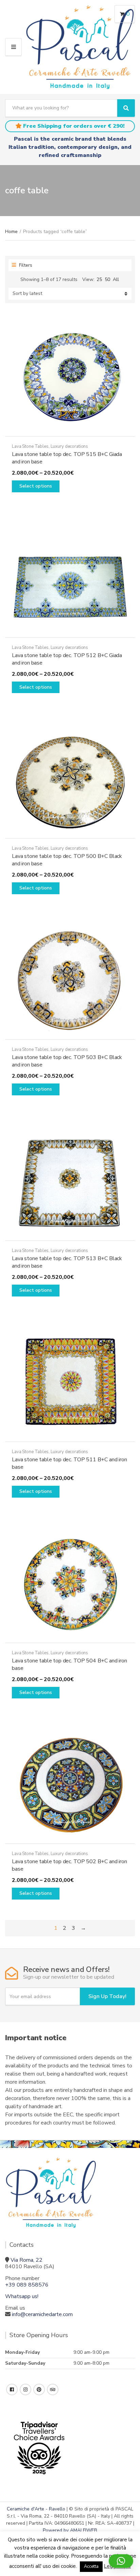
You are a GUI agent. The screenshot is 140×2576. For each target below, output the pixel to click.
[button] (121, 2561)
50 (107, 279)
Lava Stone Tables (30, 446)
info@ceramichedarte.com (42, 2314)
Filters (25, 265)
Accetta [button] (91, 2566)
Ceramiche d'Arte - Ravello (36, 2509)
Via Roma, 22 (27, 2260)
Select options (36, 486)
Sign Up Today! (107, 1996)
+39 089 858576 (27, 2285)
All (116, 279)
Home (11, 232)
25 (99, 279)
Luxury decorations (69, 446)
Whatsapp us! (22, 2296)
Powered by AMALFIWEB (70, 2530)
